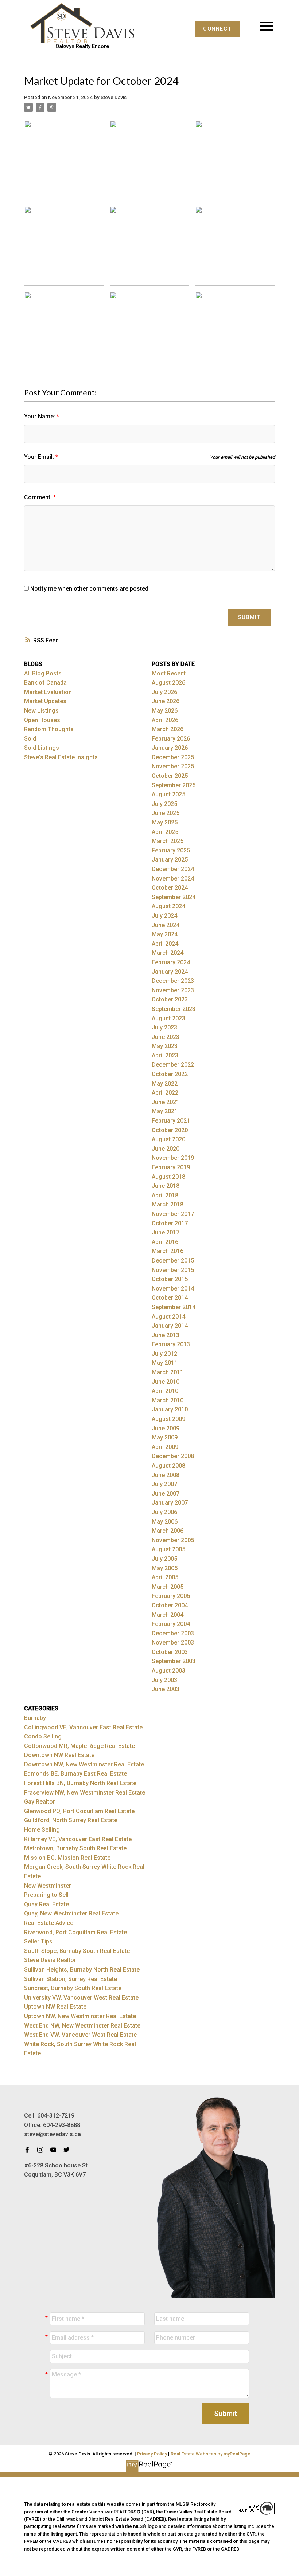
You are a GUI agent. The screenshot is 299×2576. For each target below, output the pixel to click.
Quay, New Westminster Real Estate (71, 1913)
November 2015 (173, 1270)
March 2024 (168, 953)
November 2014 (173, 1289)
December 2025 (173, 757)
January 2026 (170, 748)
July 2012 (164, 1354)
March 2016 (168, 1251)
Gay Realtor (40, 1802)
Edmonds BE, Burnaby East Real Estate (75, 1774)
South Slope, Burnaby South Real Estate (77, 1951)
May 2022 (165, 1084)
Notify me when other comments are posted (89, 589)
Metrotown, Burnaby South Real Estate (75, 1848)
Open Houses (42, 720)
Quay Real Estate (46, 1904)
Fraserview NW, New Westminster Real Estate (85, 1793)
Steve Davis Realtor (50, 1960)
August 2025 (168, 794)
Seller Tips (38, 1941)
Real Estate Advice (49, 1923)
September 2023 (174, 1009)
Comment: (39, 497)
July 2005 (164, 1559)
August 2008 (168, 1466)
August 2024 (168, 906)
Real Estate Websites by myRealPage (211, 2454)
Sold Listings (42, 748)
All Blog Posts (43, 673)
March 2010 (168, 1400)
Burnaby (35, 1718)
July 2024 (164, 916)
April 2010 (165, 1391)
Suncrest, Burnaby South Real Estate (73, 1988)
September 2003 (174, 1661)
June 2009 (166, 1428)
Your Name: (40, 416)
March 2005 (168, 1587)
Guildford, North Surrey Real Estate (71, 1820)
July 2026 (164, 692)
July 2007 (164, 1484)
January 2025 (170, 860)
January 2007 (170, 1503)
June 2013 (166, 1335)
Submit (249, 617)
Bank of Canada (45, 683)
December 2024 (173, 869)
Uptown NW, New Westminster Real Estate (80, 2016)
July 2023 (164, 1027)
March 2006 (168, 1531)
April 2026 (165, 720)
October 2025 (170, 776)
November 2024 (173, 879)
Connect (217, 29)
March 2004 (168, 1615)
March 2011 (168, 1372)
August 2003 (168, 1671)
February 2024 (171, 962)
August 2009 (168, 1419)
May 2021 (165, 1111)
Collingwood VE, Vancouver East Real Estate (83, 1727)
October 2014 (170, 1298)
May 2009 (165, 1437)
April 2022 (165, 1093)
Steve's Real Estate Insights (61, 757)
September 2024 (174, 897)
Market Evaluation (48, 692)
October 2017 (170, 1223)
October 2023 (170, 999)
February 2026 (171, 739)
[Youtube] (55, 2150)
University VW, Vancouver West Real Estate (81, 1998)
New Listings (41, 711)
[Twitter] (69, 2150)
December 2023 (173, 981)
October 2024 (170, 888)
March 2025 (168, 841)
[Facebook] (29, 2150)
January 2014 (170, 1326)
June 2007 (166, 1494)
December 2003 (173, 1633)
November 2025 (173, 766)
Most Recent (169, 673)
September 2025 (174, 785)
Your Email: (40, 457)
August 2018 (168, 1177)
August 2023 (168, 1018)
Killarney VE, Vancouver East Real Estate (78, 1839)
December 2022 (173, 1065)
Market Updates (45, 701)
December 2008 (173, 1456)
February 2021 (171, 1121)
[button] (217, 29)
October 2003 (170, 1652)
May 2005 (165, 1568)
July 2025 (164, 804)
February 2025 (171, 850)
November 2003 (173, 1643)
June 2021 (166, 1102)
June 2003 (166, 1689)
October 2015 (170, 1279)
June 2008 (166, 1475)
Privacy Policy (152, 2454)
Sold (30, 739)
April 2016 (165, 1242)
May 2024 (165, 934)
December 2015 (173, 1261)
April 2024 (165, 944)
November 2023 (173, 990)
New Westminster (48, 1886)
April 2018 (165, 1195)
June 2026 (166, 701)
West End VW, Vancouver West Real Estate (80, 2035)
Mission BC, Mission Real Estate (67, 1858)
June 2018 (166, 1186)
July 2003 (164, 1680)
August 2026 (168, 683)
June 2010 (166, 1382)
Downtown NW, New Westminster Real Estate (84, 1764)
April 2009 (165, 1447)
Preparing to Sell (46, 1895)
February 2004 (171, 1624)
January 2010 (170, 1409)
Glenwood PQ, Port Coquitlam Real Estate (79, 1811)
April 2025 (165, 832)
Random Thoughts (49, 729)
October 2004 (170, 1605)
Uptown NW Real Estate (55, 2007)
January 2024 (170, 972)
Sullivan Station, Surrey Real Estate (71, 1979)
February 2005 (171, 1596)
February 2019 (171, 1167)
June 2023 (166, 1037)
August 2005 (168, 1549)
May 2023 (165, 1046)
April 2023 (165, 1055)
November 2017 (173, 1214)
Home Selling (42, 1830)
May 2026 (165, 711)
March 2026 (168, 729)
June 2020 (166, 1149)
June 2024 (166, 925)
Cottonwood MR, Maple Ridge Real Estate (79, 1746)
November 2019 (173, 1158)
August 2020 (168, 1139)
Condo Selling (43, 1736)
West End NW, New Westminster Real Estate (82, 2026)
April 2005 (165, 1577)
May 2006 (165, 1522)
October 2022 (170, 1074)
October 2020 (170, 1130)
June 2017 (166, 1232)
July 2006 (164, 1512)
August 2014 (168, 1317)
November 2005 (173, 1540)
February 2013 (171, 1344)
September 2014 (174, 1307)
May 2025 (165, 822)
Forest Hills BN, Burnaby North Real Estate (80, 1783)
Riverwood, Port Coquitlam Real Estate (75, 1932)
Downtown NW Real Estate (59, 1755)
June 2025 (166, 813)
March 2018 (168, 1204)
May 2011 (165, 1363)
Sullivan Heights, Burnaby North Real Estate (82, 1970)
